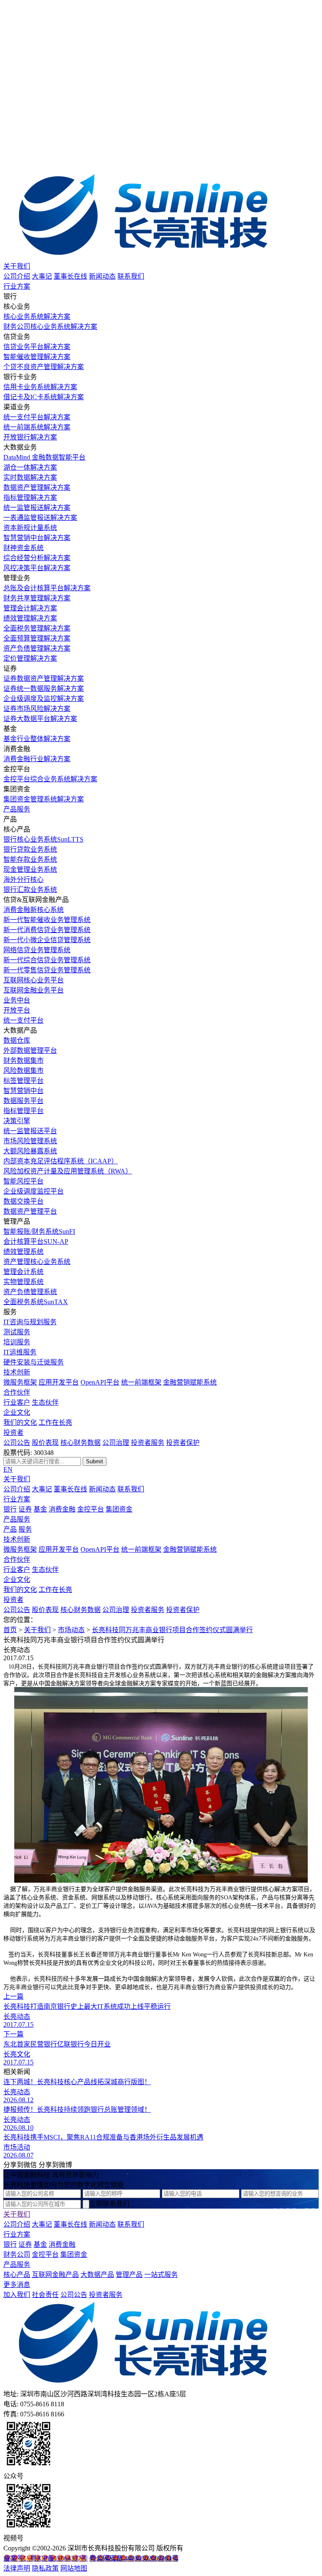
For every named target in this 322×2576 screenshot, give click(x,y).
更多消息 (17, 2285)
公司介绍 (17, 276)
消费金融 (62, 1509)
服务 (25, 1529)
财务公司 (17, 2254)
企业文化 (17, 1412)
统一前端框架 (141, 1382)
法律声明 (17, 2568)
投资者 (13, 1433)
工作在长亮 (55, 1422)
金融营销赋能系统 (190, 1382)
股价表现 (45, 1443)
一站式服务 (161, 2275)
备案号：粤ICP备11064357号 (45, 2558)
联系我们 (131, 276)
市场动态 (71, 1630)
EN (8, 1469)
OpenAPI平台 (100, 1382)
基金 (40, 1509)
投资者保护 (183, 1443)
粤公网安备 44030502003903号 (134, 2558)
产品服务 (17, 809)
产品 (10, 1529)
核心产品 (17, 2275)
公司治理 (116, 1443)
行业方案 (17, 286)
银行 (10, 1509)
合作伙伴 (17, 1392)
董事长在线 (70, 276)
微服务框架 (20, 1382)
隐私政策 (45, 2568)
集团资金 (119, 1509)
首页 (10, 1630)
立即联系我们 (109, 2204)
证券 (25, 1509)
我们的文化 (20, 1422)
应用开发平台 (59, 1382)
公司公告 (17, 1443)
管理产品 (129, 2275)
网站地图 (74, 2568)
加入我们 (17, 2295)
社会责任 (45, 2295)
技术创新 (17, 1372)
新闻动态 (102, 276)
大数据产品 (97, 2275)
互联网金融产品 (55, 2275)
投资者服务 (148, 1443)
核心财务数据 (80, 1443)
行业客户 (17, 1402)
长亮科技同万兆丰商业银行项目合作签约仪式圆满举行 (172, 1630)
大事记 (42, 276)
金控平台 (91, 1509)
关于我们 (17, 266)
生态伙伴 (45, 1402)
